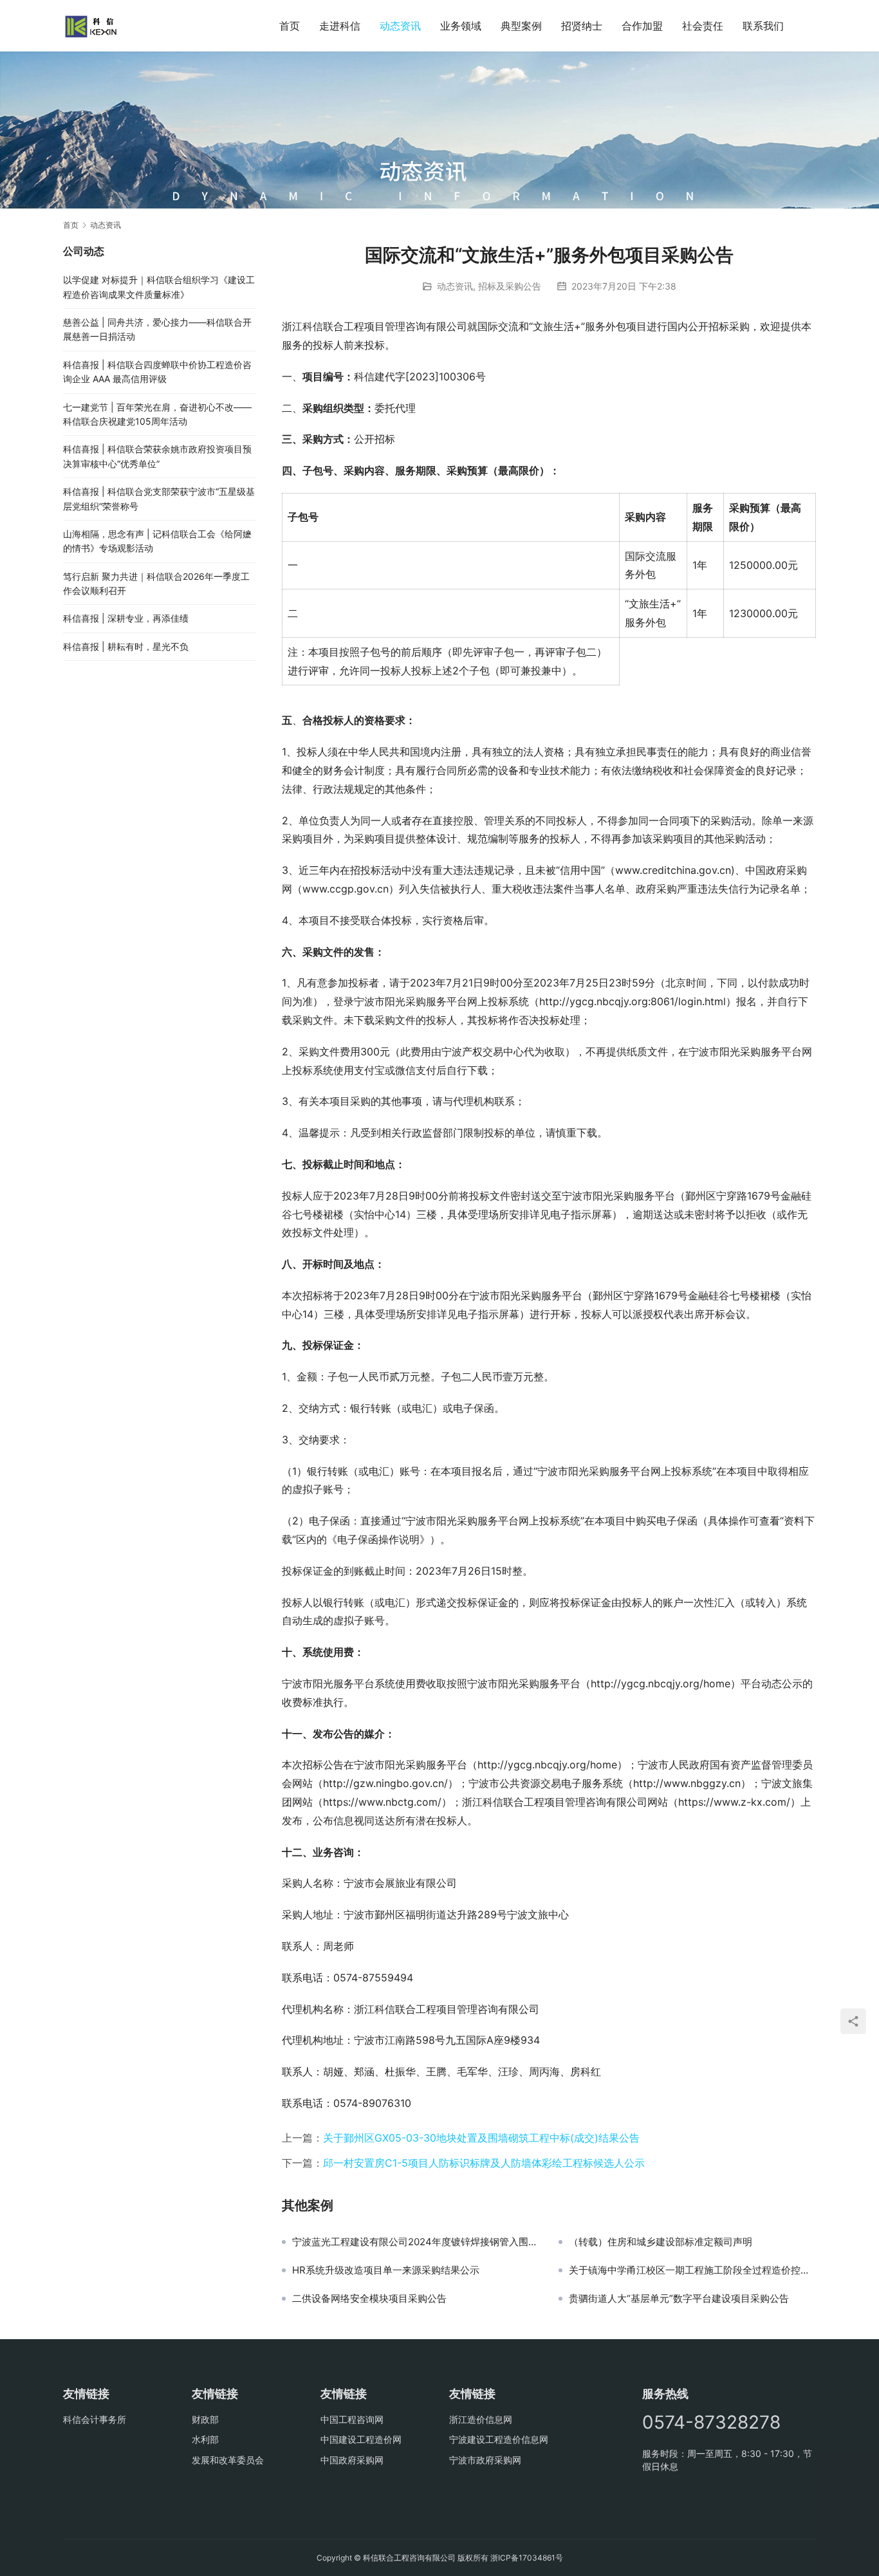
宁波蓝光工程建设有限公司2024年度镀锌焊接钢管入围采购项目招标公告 (416, 2242)
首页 (290, 26)
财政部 (205, 2419)
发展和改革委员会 (228, 2460)
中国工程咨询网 (352, 2419)
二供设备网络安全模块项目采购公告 (369, 2299)
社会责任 (703, 26)
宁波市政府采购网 (485, 2460)
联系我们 (763, 26)
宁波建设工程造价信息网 (499, 2439)
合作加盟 (642, 26)
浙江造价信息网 (481, 2419)
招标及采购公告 (510, 286)
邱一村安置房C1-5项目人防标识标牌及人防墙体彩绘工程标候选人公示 (484, 2163)
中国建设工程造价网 (361, 2439)
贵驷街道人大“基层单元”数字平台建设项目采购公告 (679, 2299)
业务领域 (461, 26)
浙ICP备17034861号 (527, 2558)
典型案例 (521, 26)
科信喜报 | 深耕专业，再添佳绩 (126, 618)
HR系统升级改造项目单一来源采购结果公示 (386, 2270)
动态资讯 (400, 26)
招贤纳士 (582, 26)
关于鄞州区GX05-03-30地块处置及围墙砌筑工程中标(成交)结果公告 (481, 2138)
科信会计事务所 (95, 2419)
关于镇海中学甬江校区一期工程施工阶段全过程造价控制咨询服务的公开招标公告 (692, 2270)
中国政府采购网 (352, 2460)
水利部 (205, 2439)
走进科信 (340, 26)
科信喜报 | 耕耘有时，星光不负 (126, 646)
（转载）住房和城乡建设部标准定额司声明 (661, 2242)
